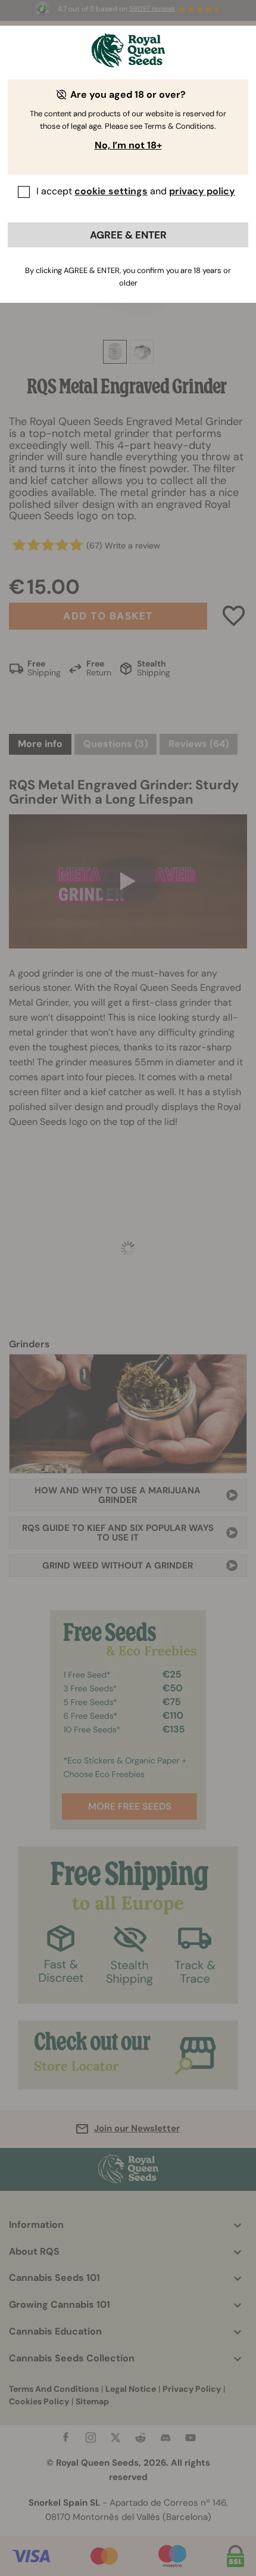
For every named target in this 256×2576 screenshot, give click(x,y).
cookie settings (111, 191)
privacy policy (202, 191)
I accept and (136, 191)
